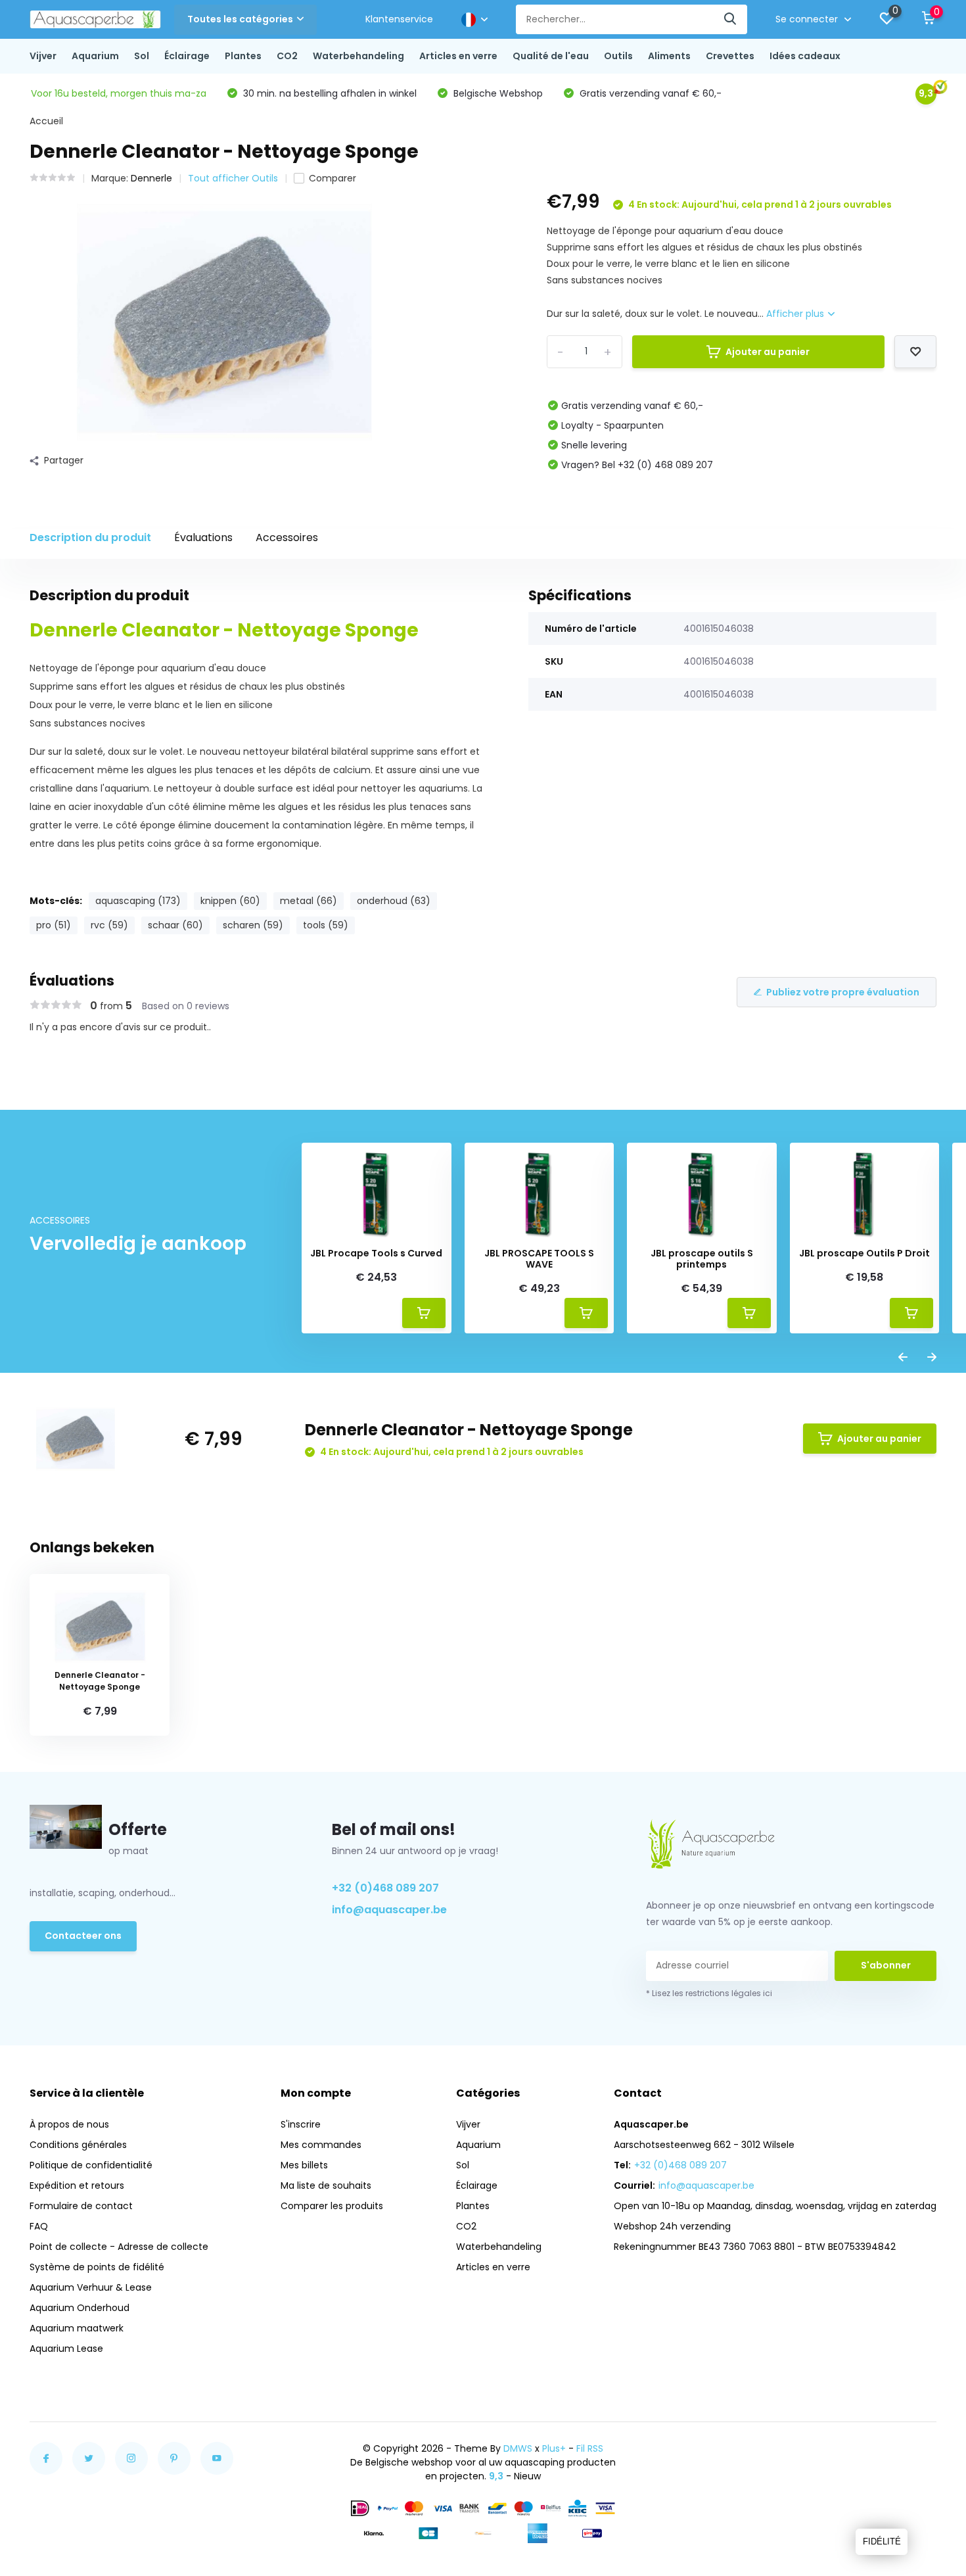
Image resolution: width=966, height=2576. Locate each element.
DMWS (518, 2448)
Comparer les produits (332, 2206)
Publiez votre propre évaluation (843, 992)
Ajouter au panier (768, 352)
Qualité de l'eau (551, 56)
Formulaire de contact (81, 2206)
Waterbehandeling (358, 56)
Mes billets (304, 2165)
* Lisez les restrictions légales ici (709, 1993)
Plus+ (554, 2448)
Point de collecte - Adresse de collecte (119, 2247)
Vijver (43, 56)
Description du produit (90, 537)
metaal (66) (309, 901)
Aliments (669, 56)
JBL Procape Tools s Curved (376, 1253)
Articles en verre (458, 56)
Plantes (243, 56)
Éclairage (187, 56)
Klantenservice (399, 19)
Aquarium (95, 56)
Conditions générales (78, 2145)
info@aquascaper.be (389, 1910)
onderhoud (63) (394, 901)
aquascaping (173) (138, 901)
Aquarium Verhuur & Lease (91, 2287)
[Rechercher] (731, 19)
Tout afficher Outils (233, 178)
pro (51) (54, 925)
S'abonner (886, 1965)
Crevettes (730, 56)
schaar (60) (175, 925)
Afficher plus (796, 314)
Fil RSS (590, 2448)
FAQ (39, 2226)
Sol (142, 56)
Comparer (333, 178)
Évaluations (203, 537)
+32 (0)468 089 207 (385, 1888)
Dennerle (151, 178)
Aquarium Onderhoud (80, 2308)
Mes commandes (321, 2145)
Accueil (46, 121)
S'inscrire (301, 2124)
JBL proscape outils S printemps (702, 1259)
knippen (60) (230, 901)
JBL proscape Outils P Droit (864, 1253)
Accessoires (287, 537)
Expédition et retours (77, 2185)
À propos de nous (69, 2124)
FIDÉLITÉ (882, 2541)
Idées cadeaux (805, 56)
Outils (618, 56)
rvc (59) (109, 925)
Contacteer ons (83, 1936)
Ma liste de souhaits (326, 2185)
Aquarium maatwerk (77, 2328)
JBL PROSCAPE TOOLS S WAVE (539, 1259)
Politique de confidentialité (91, 2165)
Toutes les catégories (240, 19)
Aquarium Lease (66, 2349)
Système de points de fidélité (97, 2267)
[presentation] (903, 1358)
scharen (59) (253, 925)
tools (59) (326, 925)
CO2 (287, 56)
